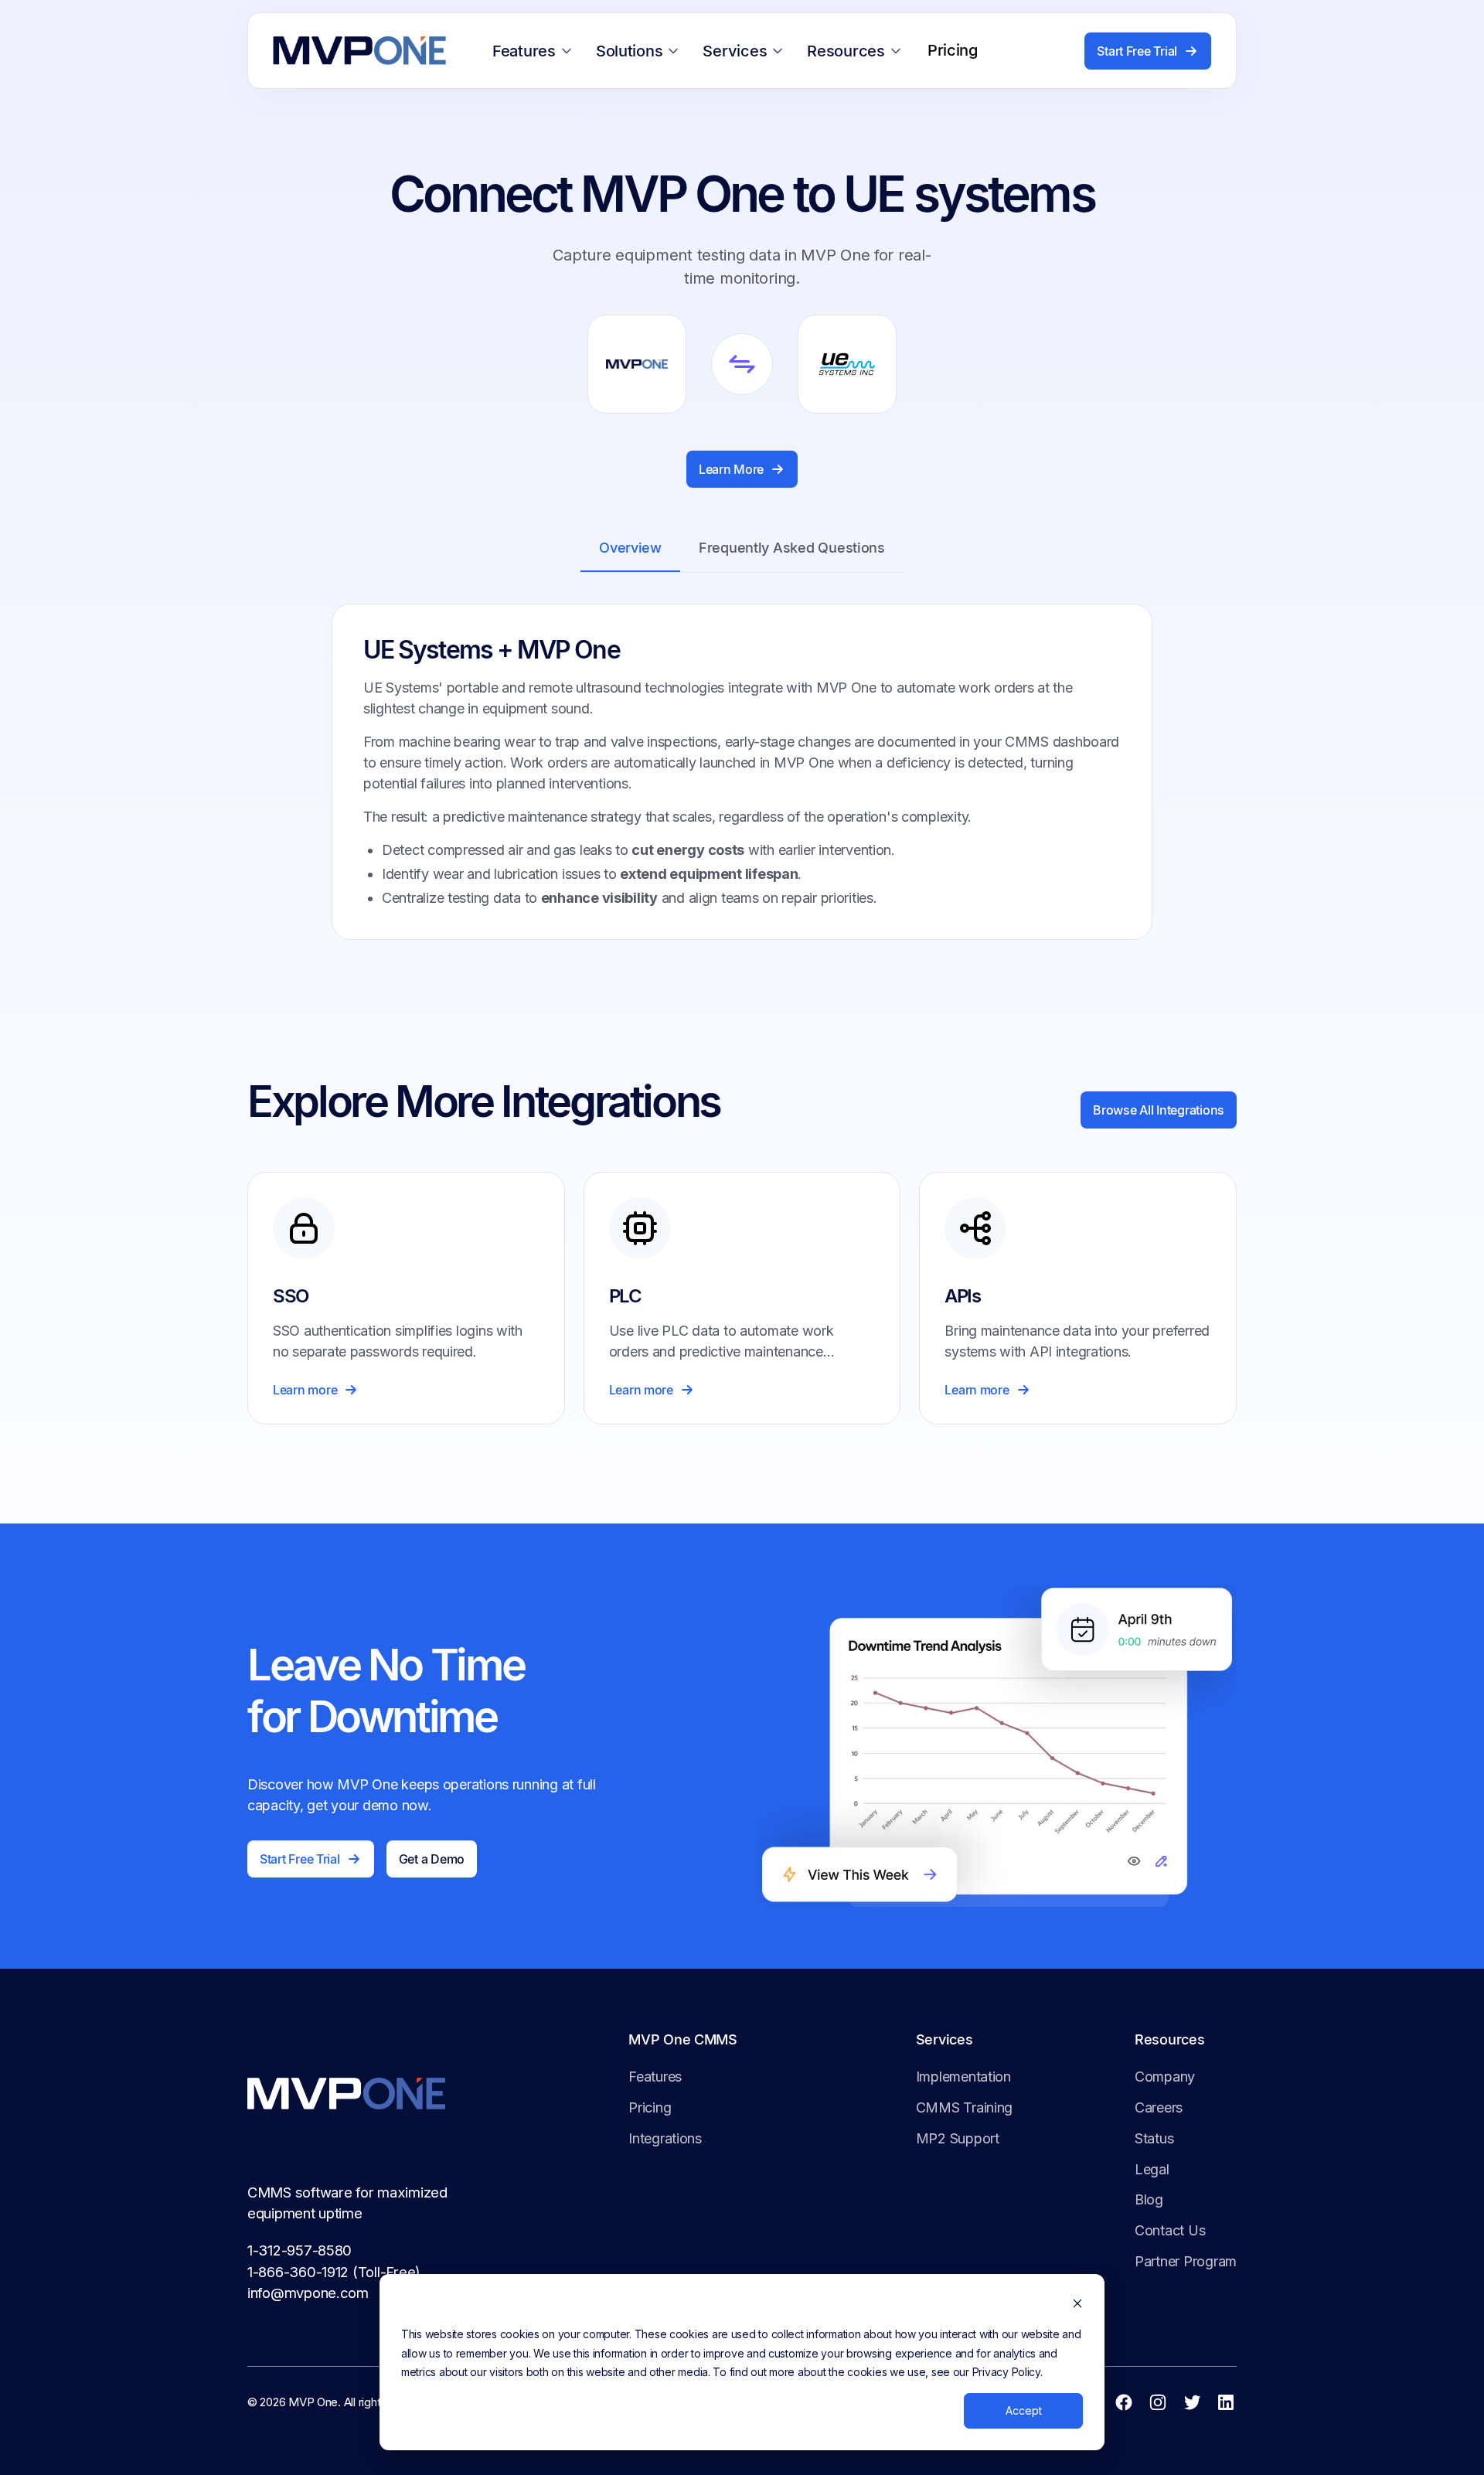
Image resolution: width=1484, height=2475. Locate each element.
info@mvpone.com (308, 2293)
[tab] (630, 548)
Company (1165, 2077)
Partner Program (1186, 2261)
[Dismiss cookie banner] (1077, 2305)
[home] (359, 51)
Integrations (665, 2138)
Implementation (963, 2077)
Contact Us (1170, 2230)
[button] (535, 51)
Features (655, 2077)
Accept (1024, 2410)
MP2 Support (958, 2138)
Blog (1149, 2199)
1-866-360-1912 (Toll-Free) (334, 2272)
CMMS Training (965, 2107)
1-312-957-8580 (300, 2250)
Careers (1159, 2107)
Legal (1152, 2169)
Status (1154, 2138)
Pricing (650, 2107)
